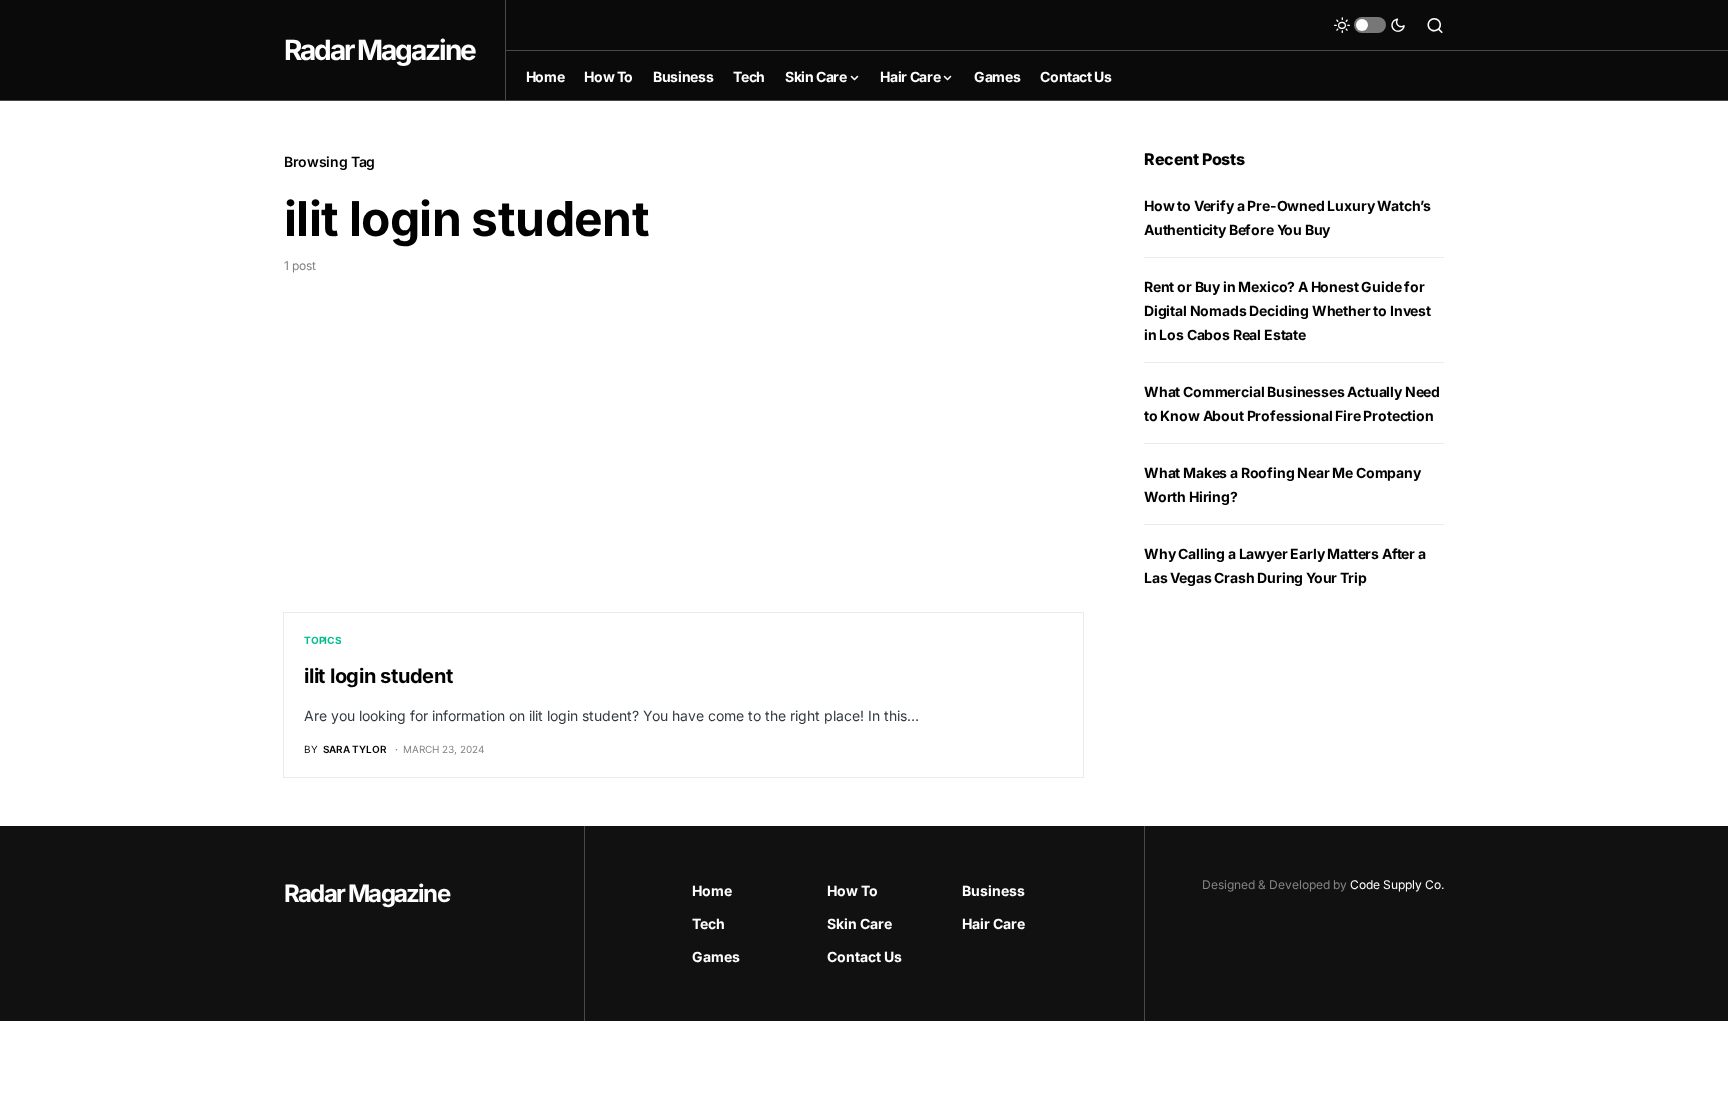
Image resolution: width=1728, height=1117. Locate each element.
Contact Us (864, 956)
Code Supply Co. (1397, 884)
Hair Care (993, 923)
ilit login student (378, 676)
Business (993, 890)
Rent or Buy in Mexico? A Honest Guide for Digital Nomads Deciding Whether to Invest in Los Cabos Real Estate (1287, 310)
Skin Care (859, 923)
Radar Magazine (379, 50)
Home (712, 890)
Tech (708, 923)
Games (716, 956)
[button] (1370, 25)
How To (852, 890)
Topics (323, 640)
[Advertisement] (684, 425)
